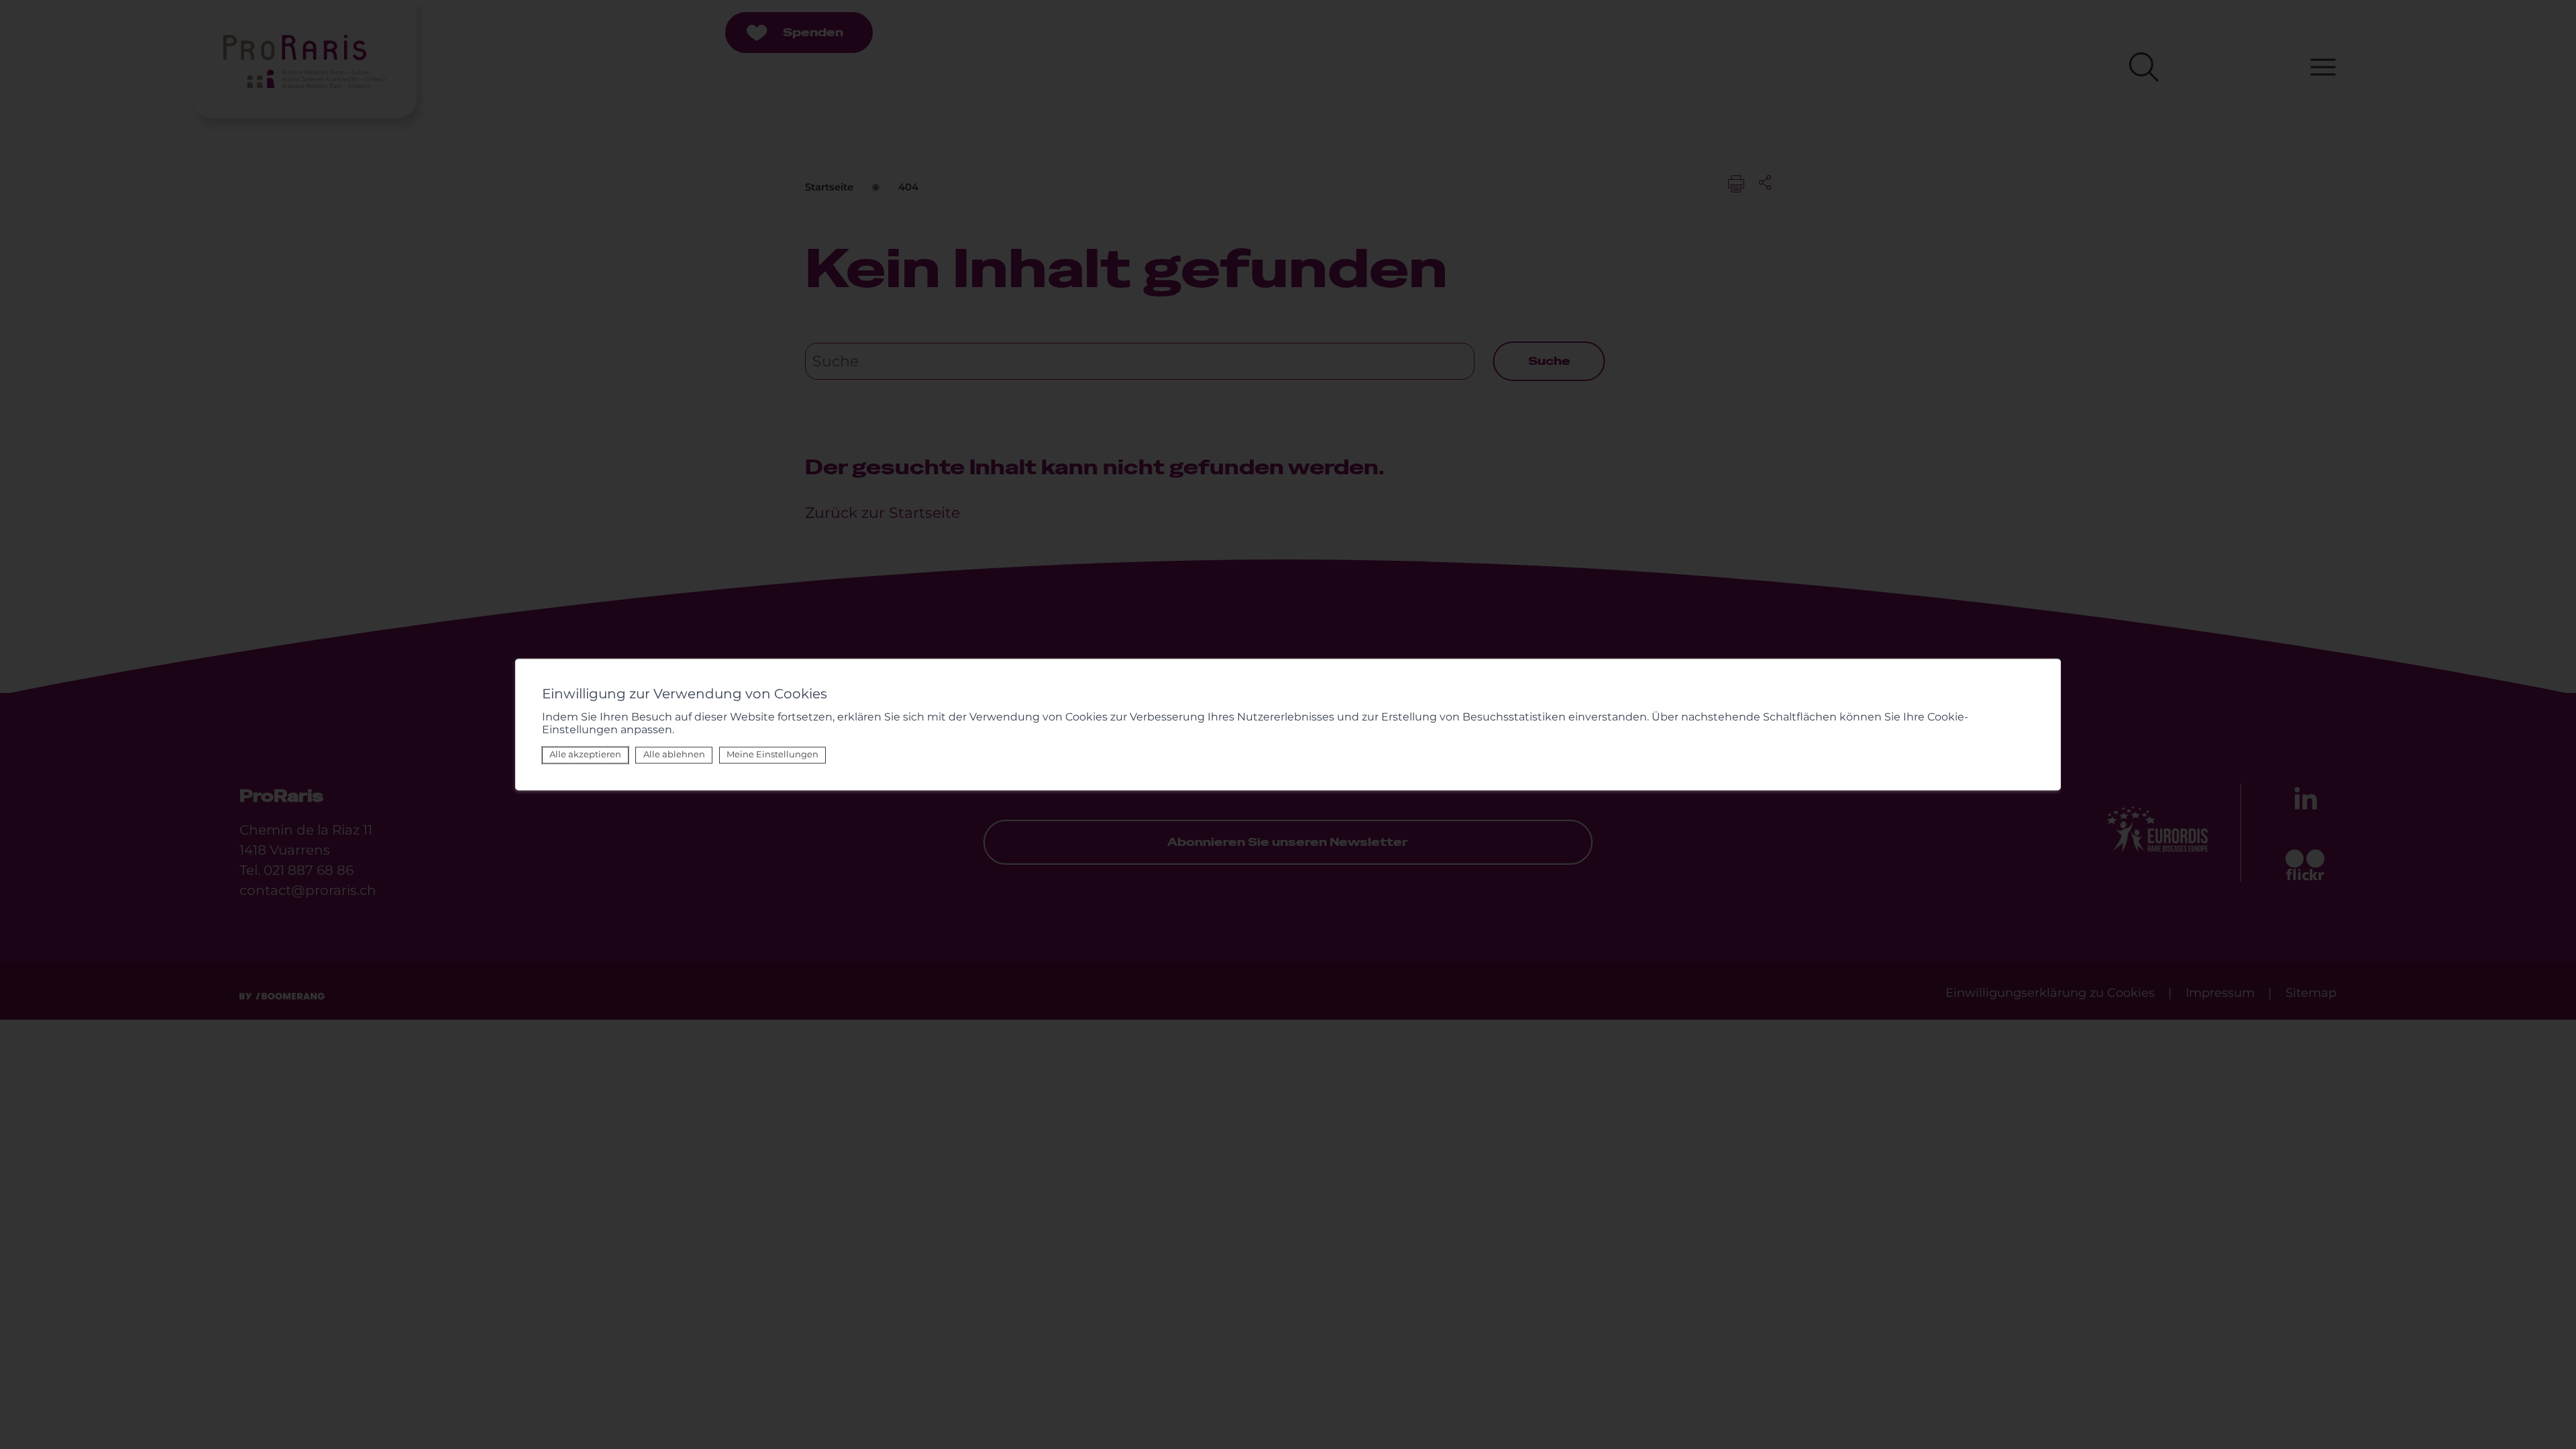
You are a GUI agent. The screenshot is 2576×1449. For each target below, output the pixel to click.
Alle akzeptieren (585, 755)
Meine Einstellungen (772, 755)
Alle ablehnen (674, 755)
